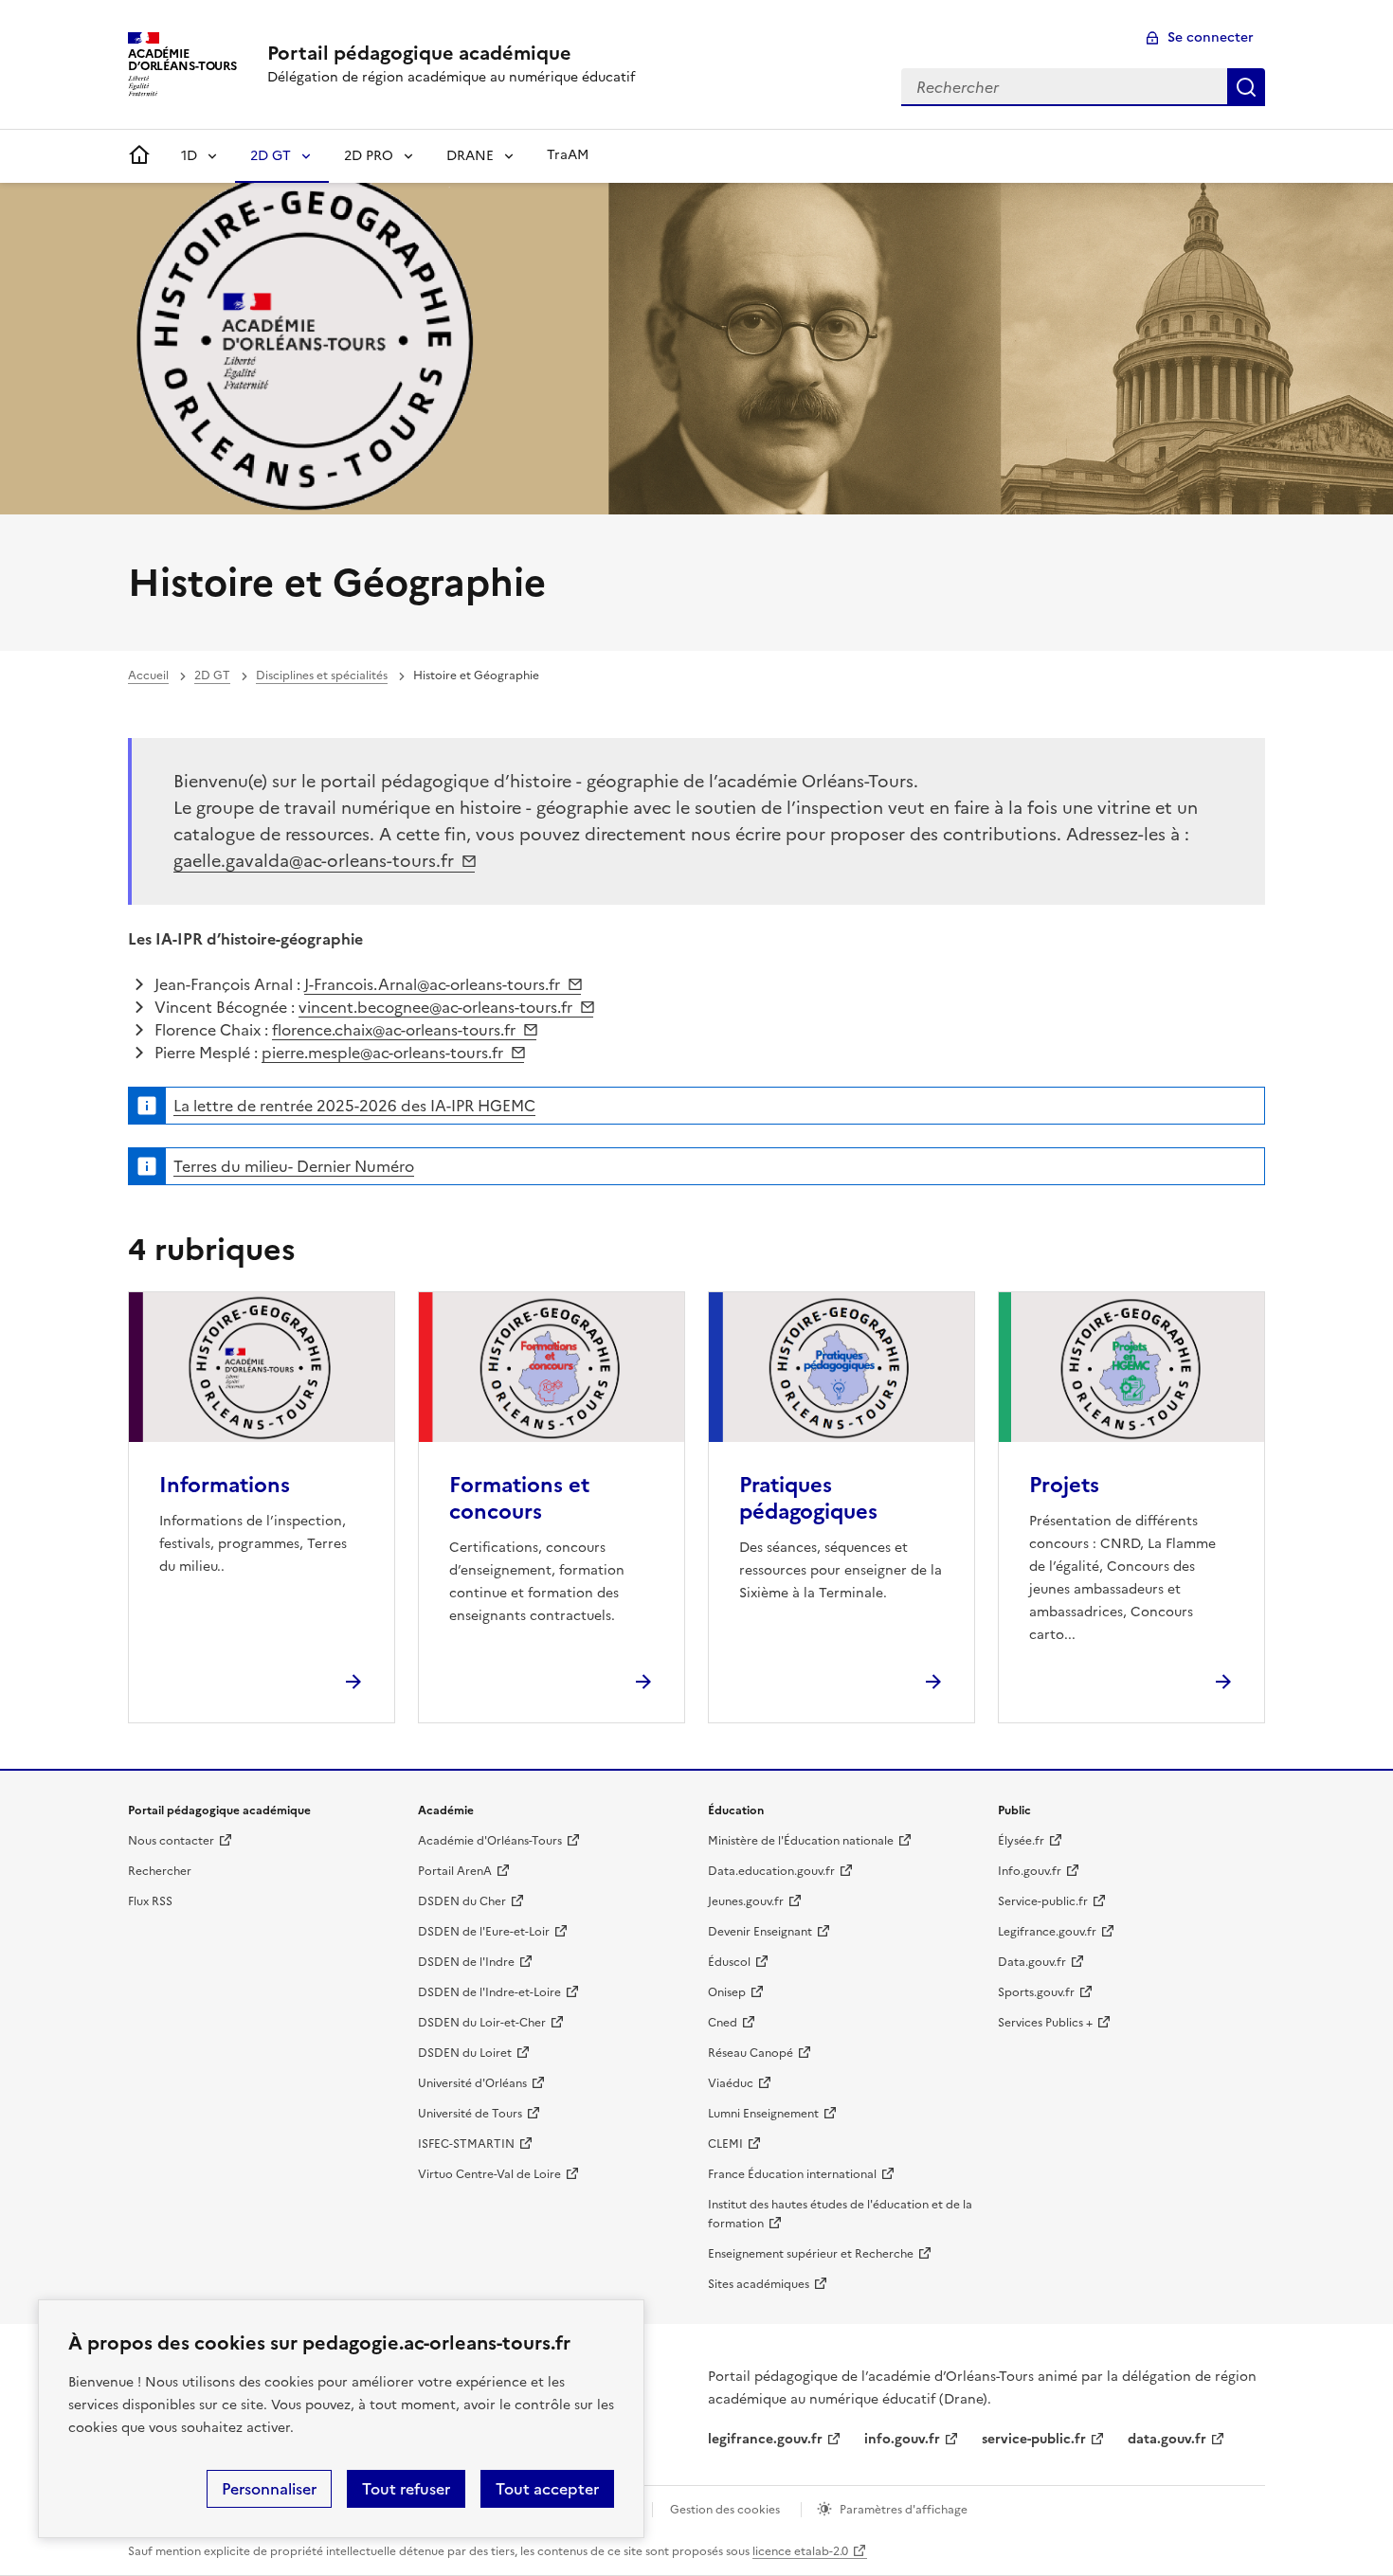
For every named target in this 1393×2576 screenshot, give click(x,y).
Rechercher (1246, 87)
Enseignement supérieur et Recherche (811, 2254)
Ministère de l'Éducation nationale (801, 1841)
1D (189, 156)
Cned (723, 2023)
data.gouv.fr (1167, 2439)
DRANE (470, 156)
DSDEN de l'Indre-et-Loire (489, 1992)
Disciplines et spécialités (322, 676)
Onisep (727, 1992)
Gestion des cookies (725, 2510)
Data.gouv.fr (1032, 1962)
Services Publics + (1045, 2023)
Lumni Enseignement (763, 2114)
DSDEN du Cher (462, 1901)
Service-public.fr (1043, 1901)
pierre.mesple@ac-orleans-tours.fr (382, 1053)
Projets (1064, 1485)
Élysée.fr (1021, 1841)
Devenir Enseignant (760, 1932)
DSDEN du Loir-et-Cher (482, 2023)
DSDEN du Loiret (465, 2053)
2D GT (271, 156)
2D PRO (369, 156)
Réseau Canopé (751, 2053)
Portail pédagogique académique (419, 53)
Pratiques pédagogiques (808, 1498)
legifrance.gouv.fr (765, 2439)
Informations (225, 1485)
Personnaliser (269, 2489)
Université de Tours (470, 2114)
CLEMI (725, 2144)
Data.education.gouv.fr (771, 1871)
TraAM (568, 155)
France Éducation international (792, 2174)
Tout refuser (406, 2489)
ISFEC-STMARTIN (466, 2144)
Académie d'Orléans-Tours (490, 1841)
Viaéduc (731, 2083)
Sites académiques (759, 2284)
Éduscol (729, 1962)
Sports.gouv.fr (1036, 1992)
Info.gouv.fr (1030, 1871)
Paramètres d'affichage (904, 2510)
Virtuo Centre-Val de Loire (489, 2174)
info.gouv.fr (902, 2439)
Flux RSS (150, 1901)
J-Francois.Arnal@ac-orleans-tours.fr (432, 984)
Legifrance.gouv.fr (1047, 1932)
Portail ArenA (455, 1871)
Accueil (148, 676)
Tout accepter (547, 2489)
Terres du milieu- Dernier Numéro (294, 1166)
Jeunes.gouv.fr (746, 1901)
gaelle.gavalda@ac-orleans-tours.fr (314, 861)
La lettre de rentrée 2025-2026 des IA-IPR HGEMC (354, 1106)
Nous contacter (171, 1841)
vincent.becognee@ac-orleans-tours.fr (435, 1007)
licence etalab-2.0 (800, 2551)
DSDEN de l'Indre (466, 1962)
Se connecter (1211, 37)
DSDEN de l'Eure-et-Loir (484, 1932)
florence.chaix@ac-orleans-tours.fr (394, 1030)
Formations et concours (519, 1498)
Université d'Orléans (472, 2083)
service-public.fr (1034, 2439)
